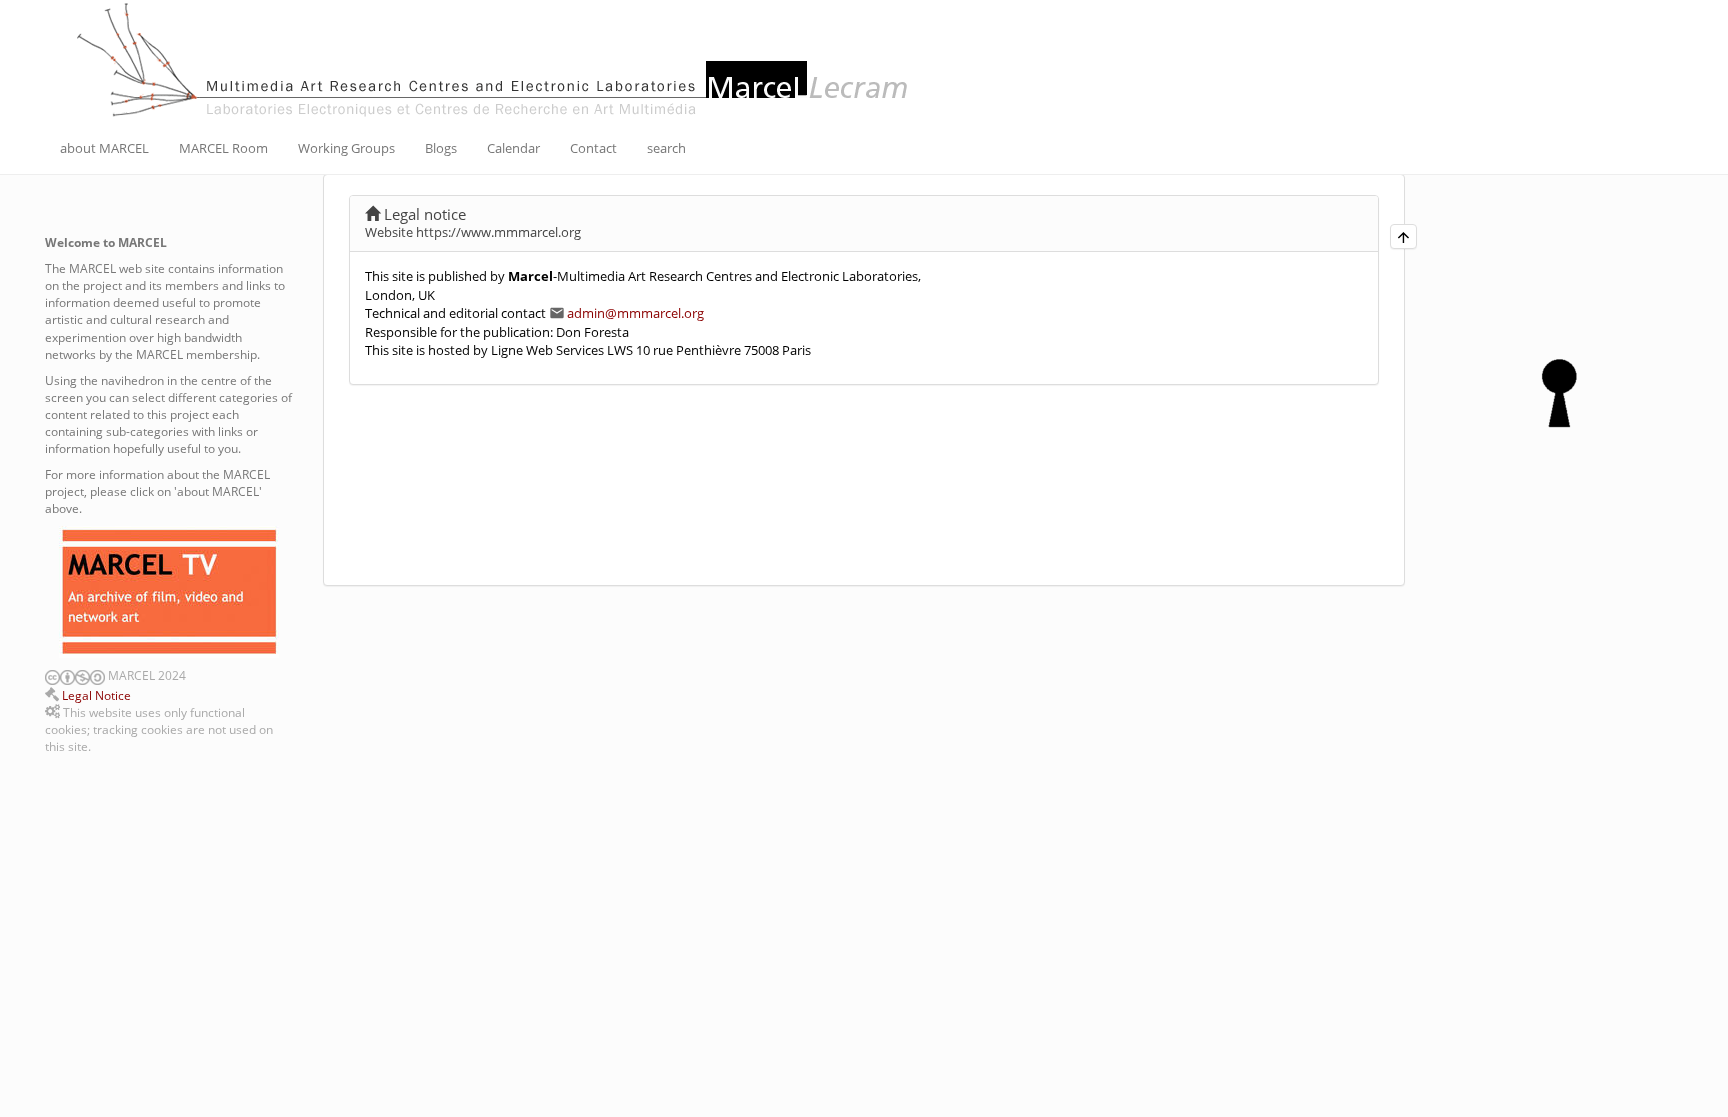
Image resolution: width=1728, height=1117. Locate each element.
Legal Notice (96, 695)
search (666, 148)
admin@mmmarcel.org (635, 313)
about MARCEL (104, 148)
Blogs (441, 148)
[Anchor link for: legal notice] (473, 213)
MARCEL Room (223, 148)
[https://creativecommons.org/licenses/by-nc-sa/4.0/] (52, 675)
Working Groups (346, 148)
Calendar (513, 148)
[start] (495, 58)
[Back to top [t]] (1403, 236)
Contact (593, 148)
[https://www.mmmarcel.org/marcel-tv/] (169, 592)
